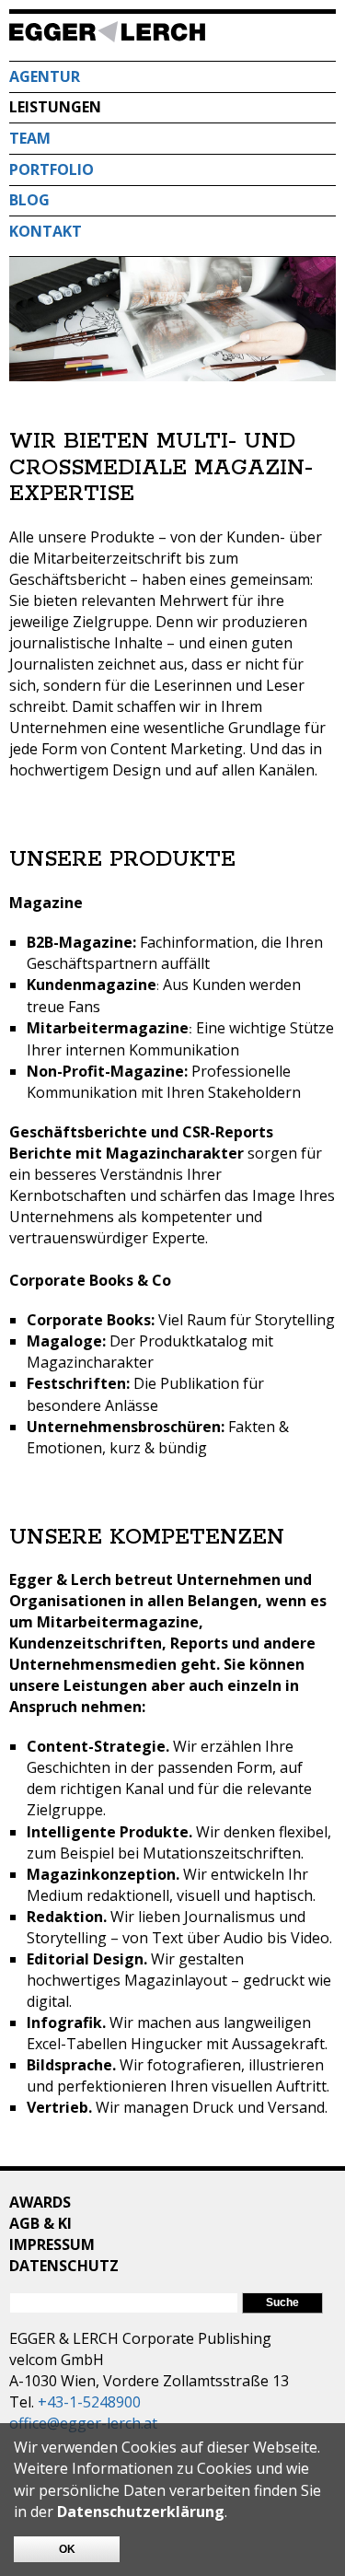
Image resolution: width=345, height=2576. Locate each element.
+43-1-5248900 (89, 2402)
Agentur (45, 76)
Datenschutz (64, 2266)
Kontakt (46, 231)
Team (30, 138)
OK (67, 2549)
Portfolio (52, 169)
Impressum (52, 2244)
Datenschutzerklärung (141, 2512)
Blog (29, 200)
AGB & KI (40, 2223)
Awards (40, 2202)
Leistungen (55, 107)
